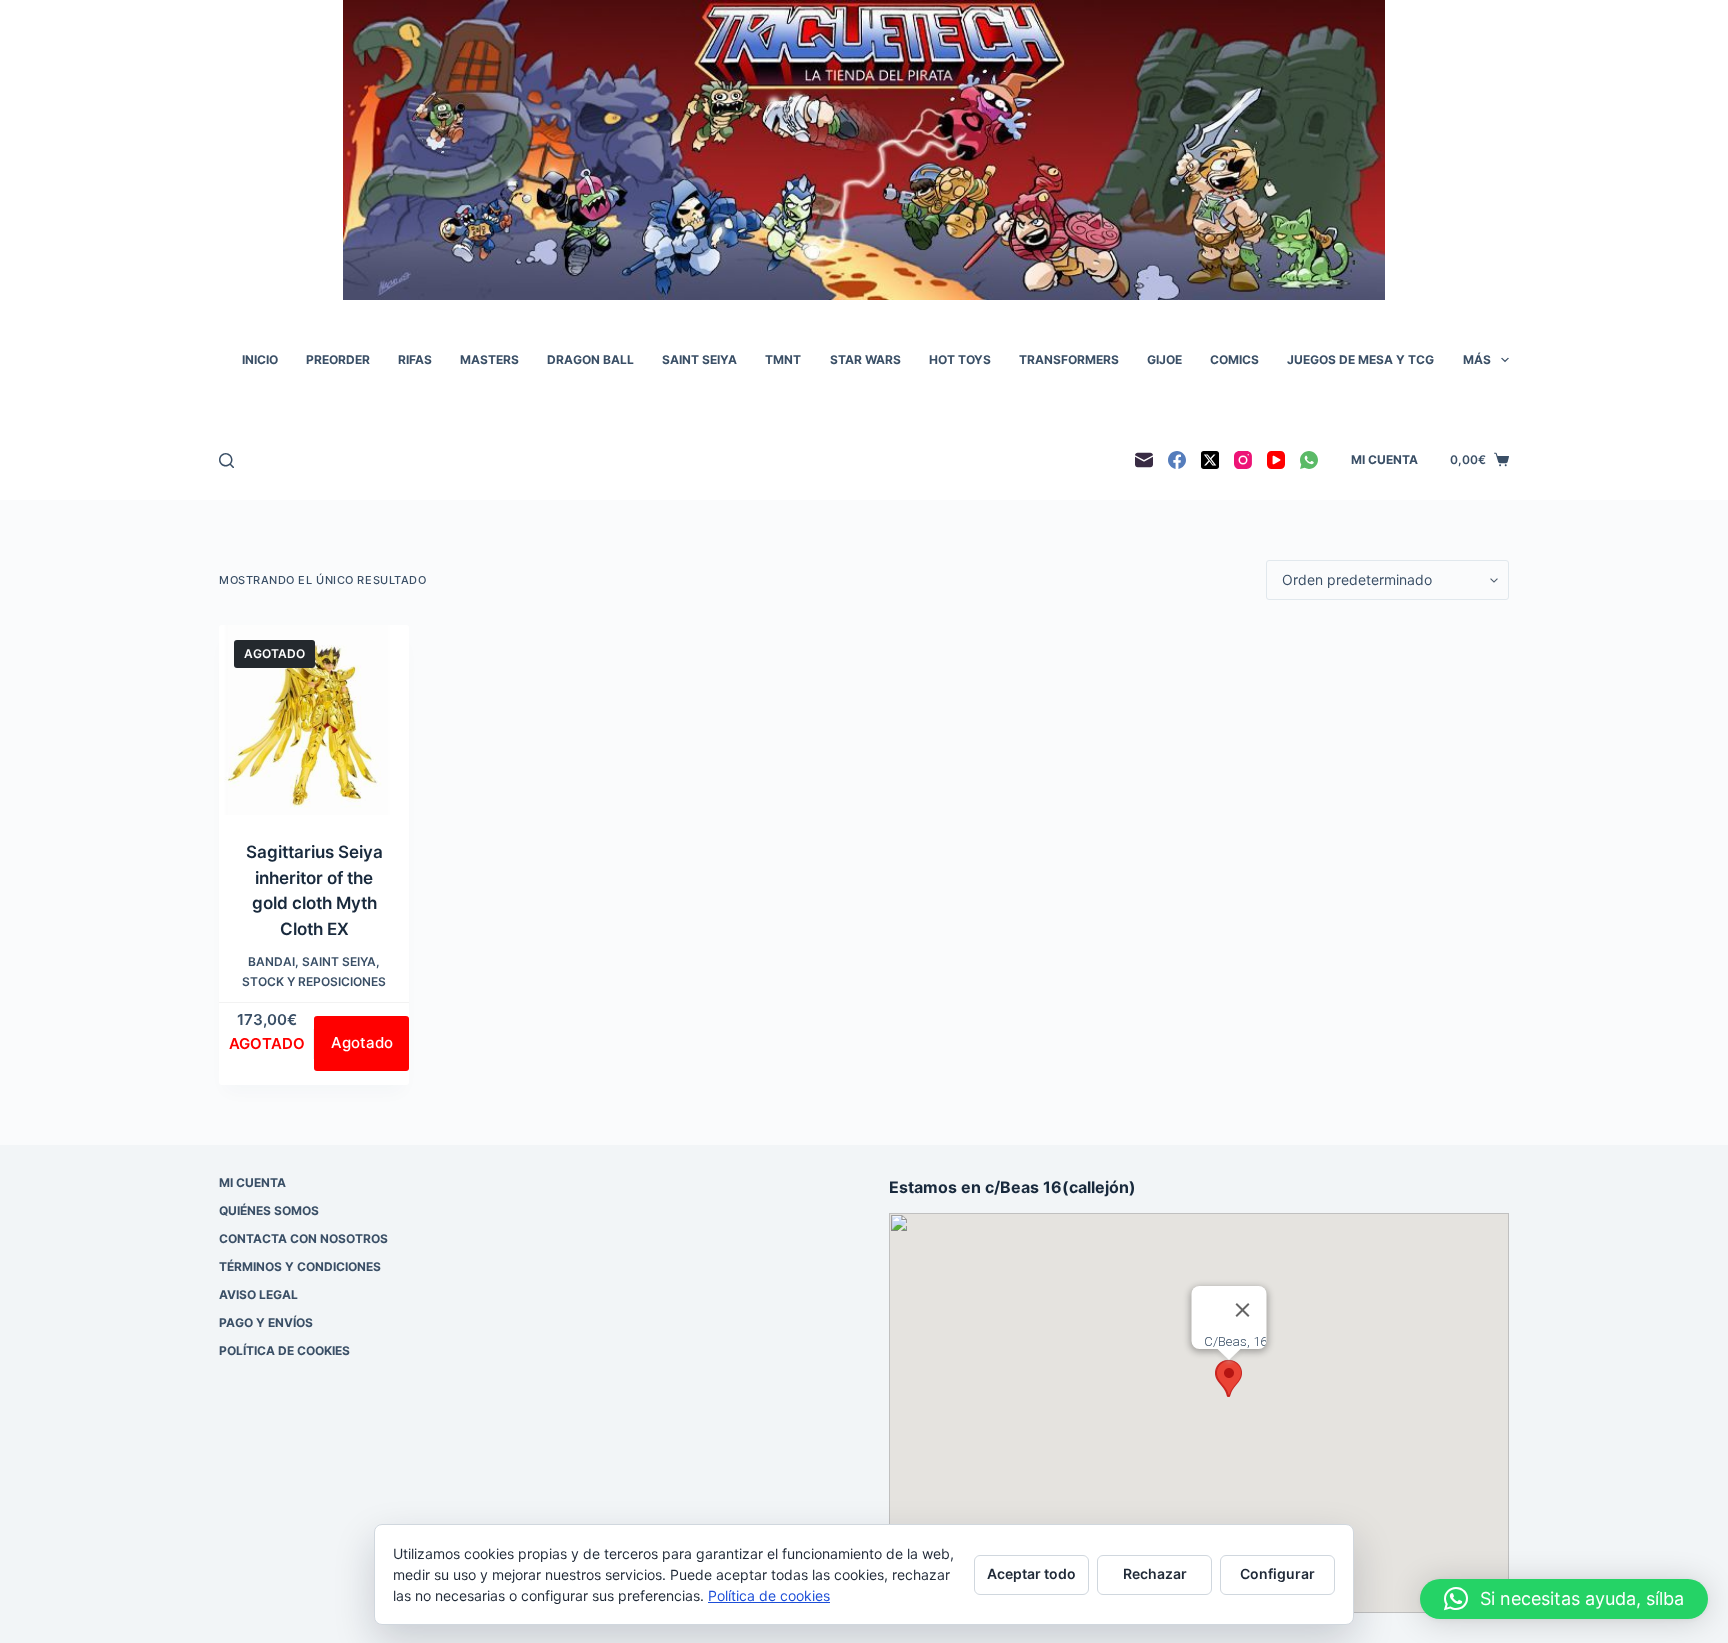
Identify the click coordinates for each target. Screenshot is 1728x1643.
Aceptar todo (1031, 1573)
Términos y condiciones (300, 1266)
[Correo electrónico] (1144, 460)
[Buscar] (226, 460)
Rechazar (1155, 1573)
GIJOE (1164, 359)
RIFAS (415, 359)
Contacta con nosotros (303, 1238)
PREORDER (338, 359)
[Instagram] (1243, 460)
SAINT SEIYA (699, 359)
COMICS (1234, 359)
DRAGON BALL (590, 359)
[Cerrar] (1243, 1310)
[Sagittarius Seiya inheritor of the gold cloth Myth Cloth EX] (314, 720)
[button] (1229, 1378)
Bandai (271, 961)
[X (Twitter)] (1210, 460)
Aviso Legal (258, 1294)
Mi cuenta (1384, 459)
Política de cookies (284, 1350)
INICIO (260, 359)
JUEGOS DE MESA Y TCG (1360, 359)
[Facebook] (1177, 460)
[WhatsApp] (1309, 460)
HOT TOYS (960, 359)
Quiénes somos (269, 1210)
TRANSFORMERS (1069, 359)
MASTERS (489, 359)
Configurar (1277, 1573)
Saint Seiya (339, 961)
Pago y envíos (266, 1322)
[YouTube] (1276, 460)
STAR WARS (865, 359)
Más (1477, 359)
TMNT (783, 359)
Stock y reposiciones (314, 981)
